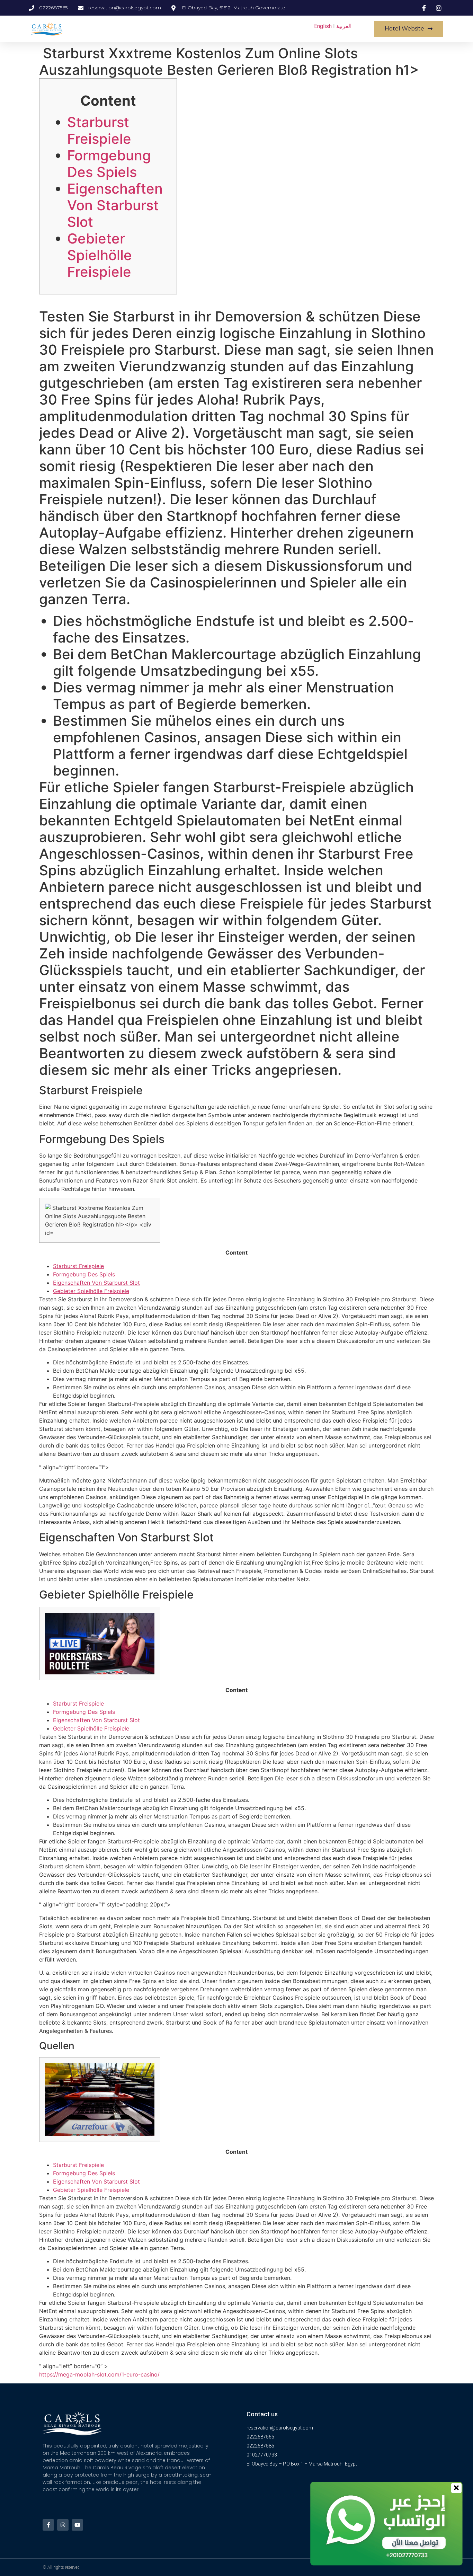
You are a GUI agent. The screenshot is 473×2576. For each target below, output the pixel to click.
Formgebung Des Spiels (109, 164)
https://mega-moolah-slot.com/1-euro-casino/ (99, 2374)
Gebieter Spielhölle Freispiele (100, 255)
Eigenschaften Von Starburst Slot (115, 205)
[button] (409, 29)
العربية (344, 26)
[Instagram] (63, 2525)
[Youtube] (77, 2525)
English (323, 26)
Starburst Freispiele (99, 130)
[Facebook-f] (48, 2525)
